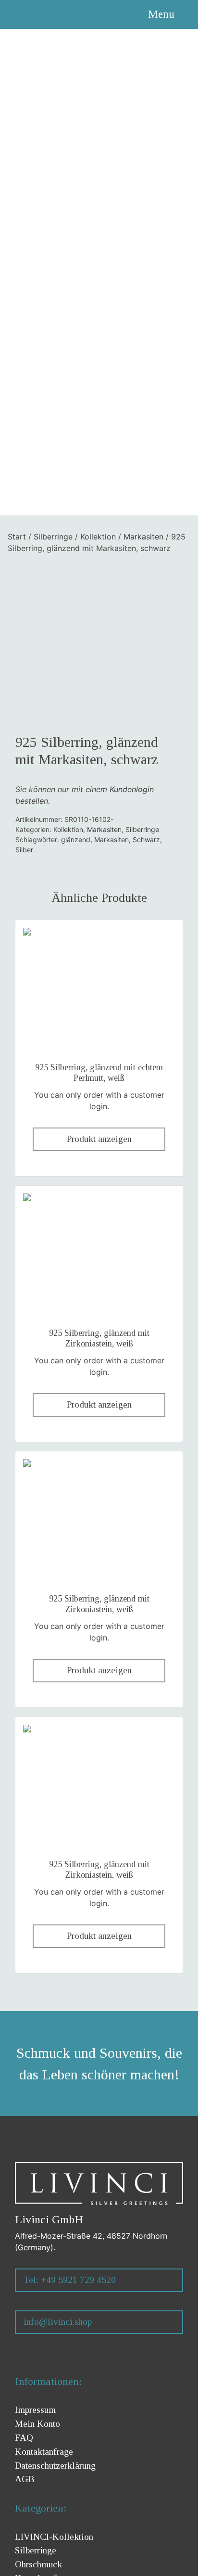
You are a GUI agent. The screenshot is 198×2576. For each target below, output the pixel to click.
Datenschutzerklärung (55, 2466)
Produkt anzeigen (99, 1139)
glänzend (76, 839)
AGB (25, 2479)
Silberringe (53, 537)
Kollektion (98, 537)
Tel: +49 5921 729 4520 (70, 2280)
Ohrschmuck (38, 2564)
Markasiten (143, 537)
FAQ (24, 2438)
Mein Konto (37, 2424)
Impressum (35, 2410)
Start (17, 537)
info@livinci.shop (58, 2322)
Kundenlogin (132, 789)
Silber (24, 850)
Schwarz (146, 839)
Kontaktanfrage (44, 2452)
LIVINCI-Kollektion (54, 2537)
